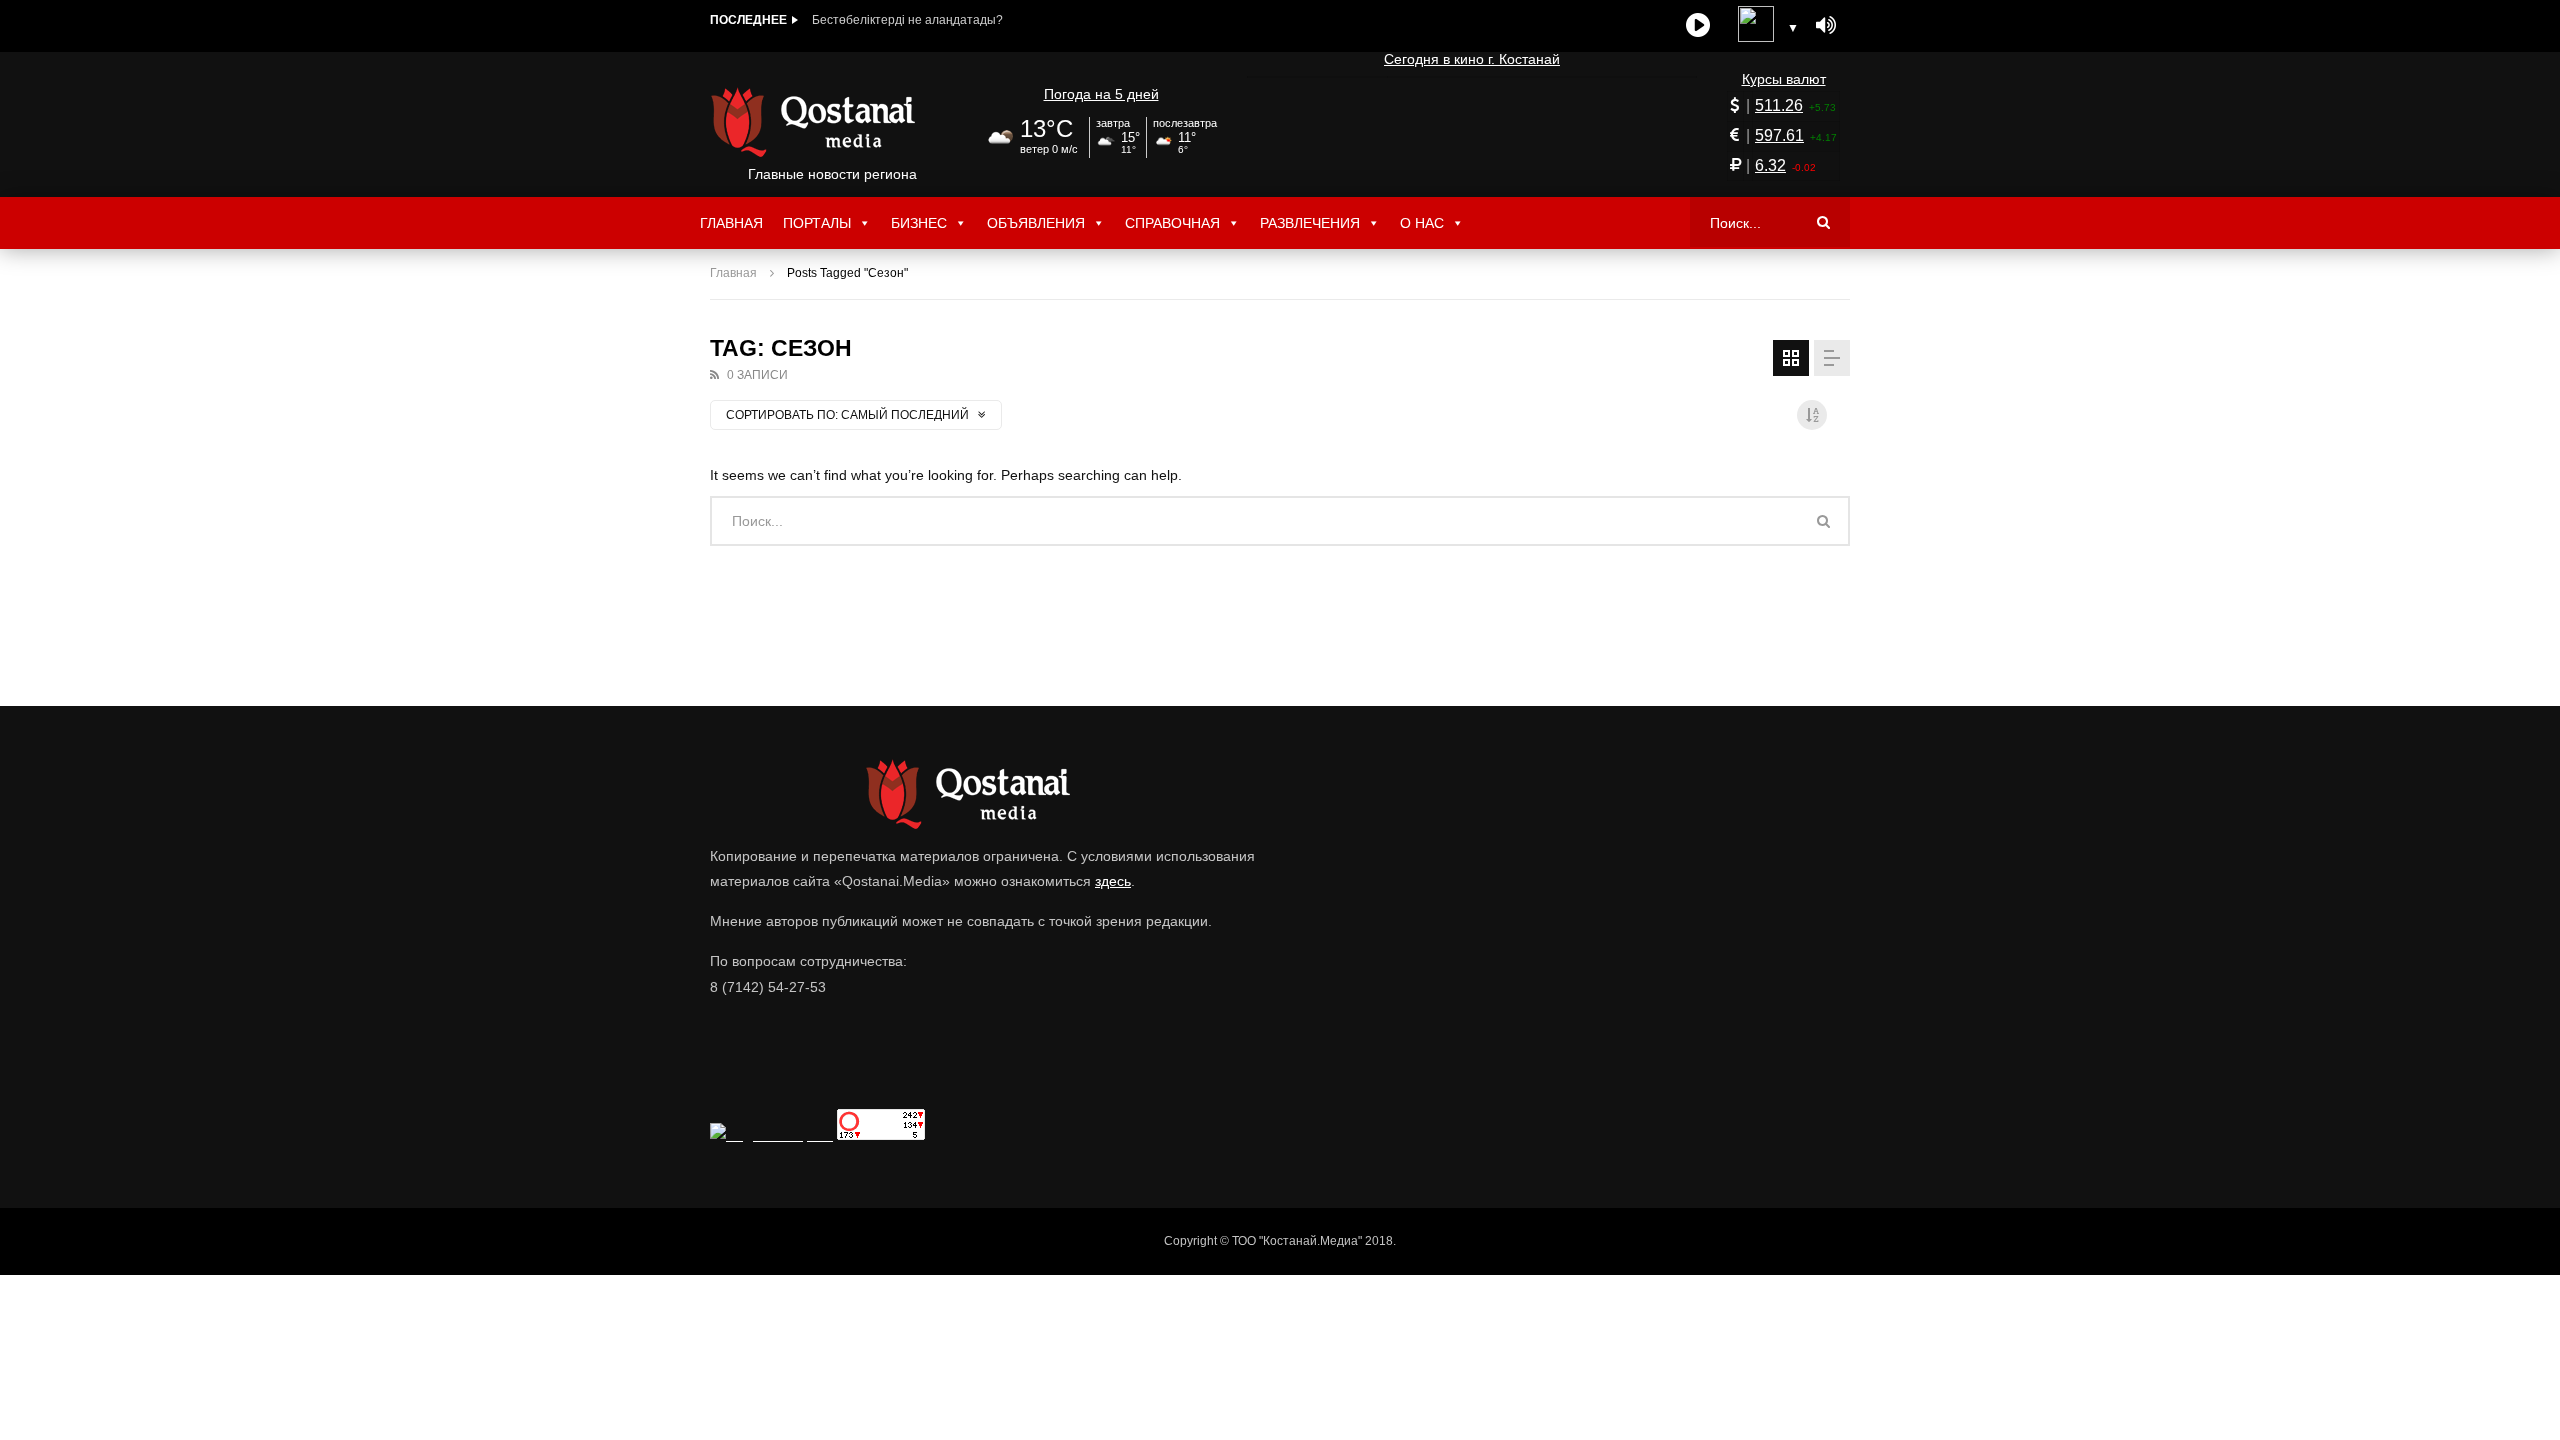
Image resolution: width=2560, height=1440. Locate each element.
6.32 (1770, 165)
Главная (731, 223)
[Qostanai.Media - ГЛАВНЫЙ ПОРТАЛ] (832, 122)
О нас (1422, 223)
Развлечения (1310, 223)
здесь (1113, 881)
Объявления (1036, 223)
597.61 (1779, 135)
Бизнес (919, 223)
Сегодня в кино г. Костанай (1472, 59)
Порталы (817, 223)
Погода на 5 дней (1101, 94)
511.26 (1779, 105)
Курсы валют (1784, 79)
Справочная (1172, 223)
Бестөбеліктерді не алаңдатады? (907, 20)
